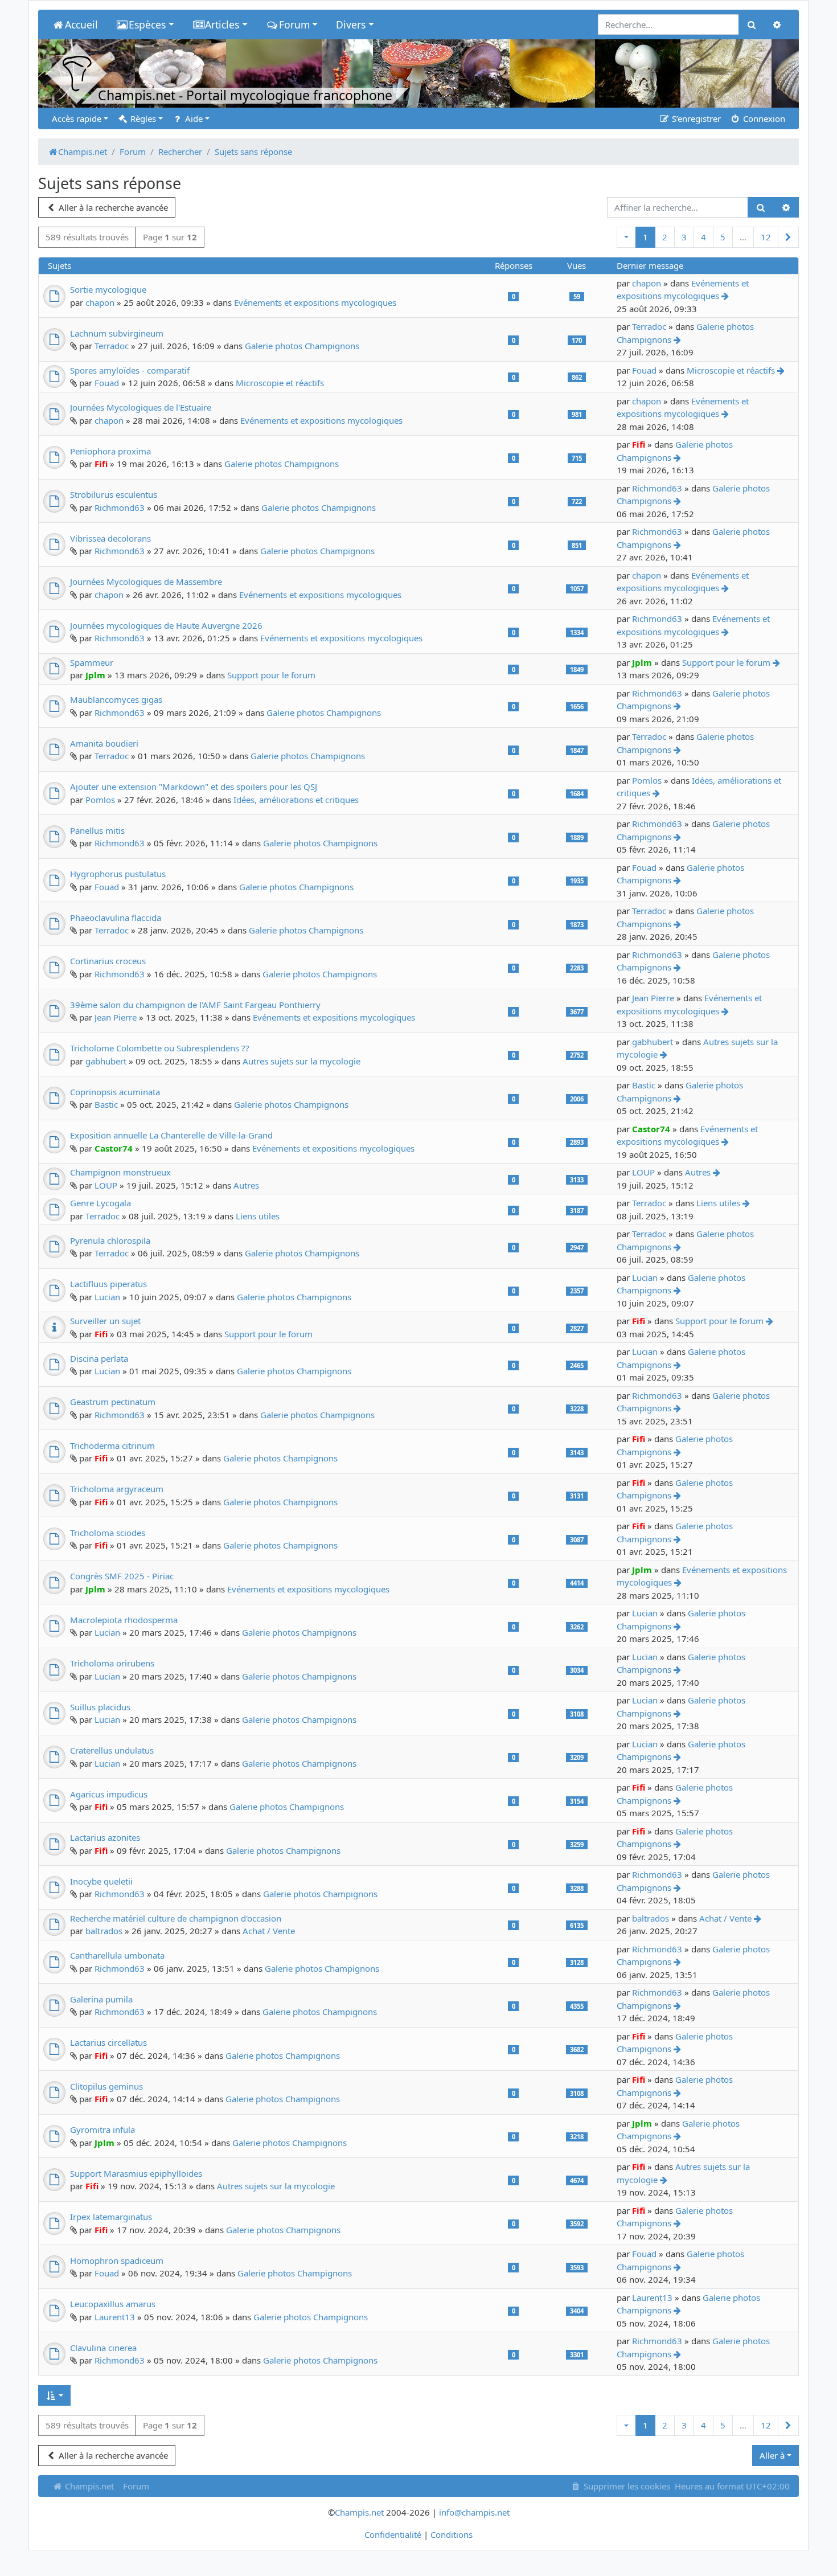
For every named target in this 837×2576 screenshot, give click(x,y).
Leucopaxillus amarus (113, 2304)
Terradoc (112, 346)
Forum (136, 2486)
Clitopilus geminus (106, 2086)
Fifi (101, 464)
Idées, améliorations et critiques (296, 800)
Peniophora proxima (110, 451)
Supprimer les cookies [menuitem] (626, 2486)
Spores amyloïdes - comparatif (130, 370)
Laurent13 (115, 2317)
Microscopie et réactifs (280, 383)
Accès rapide (77, 118)
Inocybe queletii (101, 1881)
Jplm (95, 675)
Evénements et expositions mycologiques (315, 302)
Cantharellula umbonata (117, 1955)
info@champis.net (474, 2512)
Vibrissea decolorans (110, 538)
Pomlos (100, 800)
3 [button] (684, 237)
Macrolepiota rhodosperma (124, 1620)
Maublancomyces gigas (116, 699)
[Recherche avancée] (786, 208)
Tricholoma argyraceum (117, 1489)
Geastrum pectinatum (113, 1402)
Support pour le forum (271, 675)
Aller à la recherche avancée (112, 207)
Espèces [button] (147, 24)
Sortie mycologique (108, 289)
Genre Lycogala (100, 1203)
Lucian (107, 1297)
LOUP (106, 1185)
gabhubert (106, 1061)
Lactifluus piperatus (108, 1284)
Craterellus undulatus (112, 1750)
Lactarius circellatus (108, 2042)
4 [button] (703, 237)
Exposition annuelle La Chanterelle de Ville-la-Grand (171, 1135)
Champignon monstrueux (120, 1172)
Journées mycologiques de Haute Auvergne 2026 (166, 625)
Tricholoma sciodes (108, 1533)
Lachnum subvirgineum (117, 333)
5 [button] (723, 237)
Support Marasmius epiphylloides (136, 2173)
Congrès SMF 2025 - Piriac (122, 1576)
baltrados (104, 1931)
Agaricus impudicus (109, 1794)
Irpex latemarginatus (111, 2217)
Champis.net (88, 2486)
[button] (626, 237)
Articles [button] (222, 24)
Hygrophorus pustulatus (118, 874)
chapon (100, 302)
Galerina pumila (101, 1999)
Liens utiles (258, 1216)
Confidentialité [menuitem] (393, 2534)
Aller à (772, 2455)
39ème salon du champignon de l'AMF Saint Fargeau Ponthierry (195, 1005)
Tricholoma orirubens (112, 1663)
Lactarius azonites (105, 1837)
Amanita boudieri (104, 743)
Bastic (106, 1104)
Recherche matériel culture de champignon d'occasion (176, 1918)
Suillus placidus (100, 1707)
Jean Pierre (116, 1017)
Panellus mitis (97, 830)
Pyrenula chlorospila (110, 1240)
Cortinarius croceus (108, 961)
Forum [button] (294, 24)
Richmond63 (120, 507)
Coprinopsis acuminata (115, 1092)
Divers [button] (351, 24)
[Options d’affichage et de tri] (54, 2396)
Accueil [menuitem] (81, 24)
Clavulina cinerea (103, 2348)
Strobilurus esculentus (114, 494)
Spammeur (92, 662)
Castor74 (114, 1148)
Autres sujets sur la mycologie (301, 1061)
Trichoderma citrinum (112, 1445)
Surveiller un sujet (105, 1321)
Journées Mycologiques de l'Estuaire (141, 407)
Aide (193, 118)
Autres (246, 1185)
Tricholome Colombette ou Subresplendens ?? (160, 1048)
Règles (142, 118)
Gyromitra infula (102, 2129)
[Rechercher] (760, 208)
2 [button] (665, 237)
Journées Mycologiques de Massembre (146, 581)
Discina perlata (99, 1358)
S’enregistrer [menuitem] (695, 118)
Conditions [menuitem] (452, 2534)
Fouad (107, 383)
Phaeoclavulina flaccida (116, 918)
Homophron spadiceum (117, 2260)
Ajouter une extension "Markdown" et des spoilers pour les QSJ (194, 787)
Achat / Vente (269, 1931)
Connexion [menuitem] (763, 118)
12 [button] (766, 237)
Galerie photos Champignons (302, 346)
